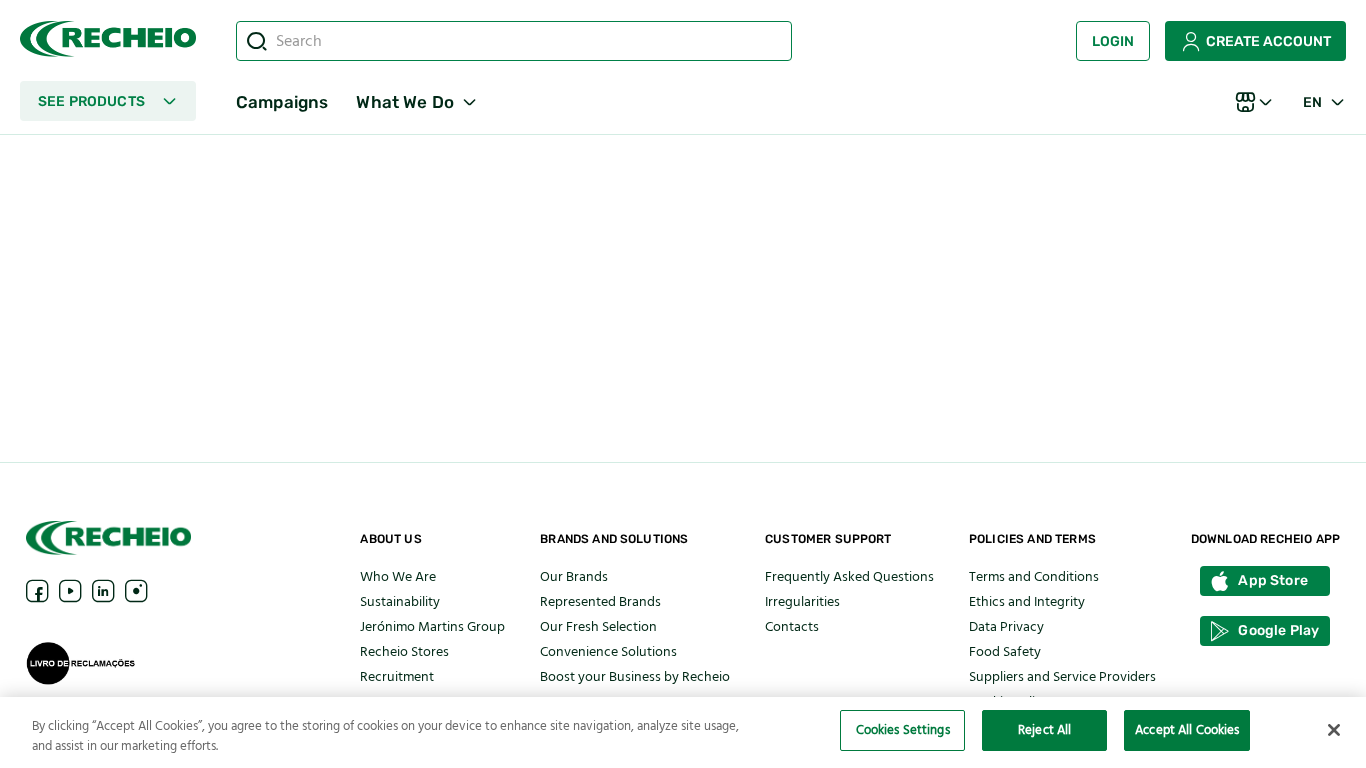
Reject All (1044, 730)
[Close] (1334, 730)
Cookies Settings (903, 730)
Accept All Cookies (1187, 730)
